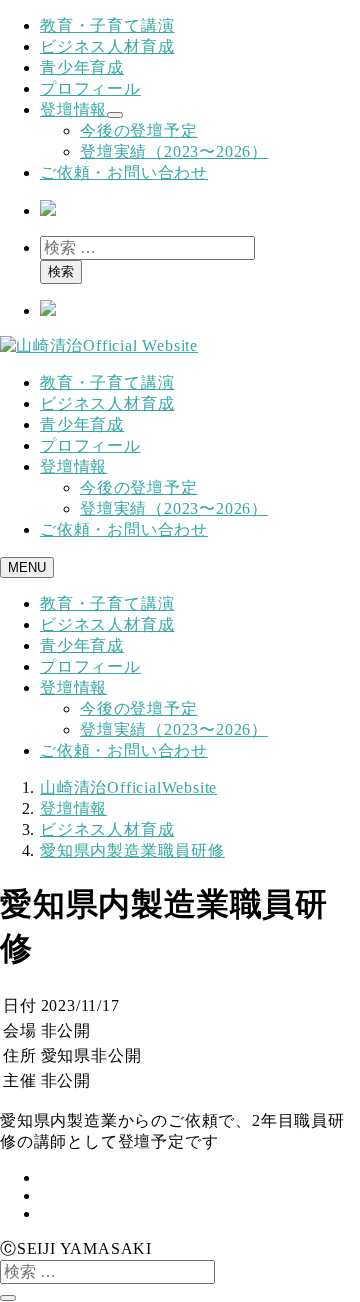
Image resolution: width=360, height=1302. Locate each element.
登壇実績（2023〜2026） (174, 151)
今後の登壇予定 (139, 130)
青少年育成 (82, 67)
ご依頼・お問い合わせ (124, 172)
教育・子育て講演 (107, 25)
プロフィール (90, 88)
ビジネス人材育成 (107, 46)
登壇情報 (73, 109)
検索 (61, 271)
